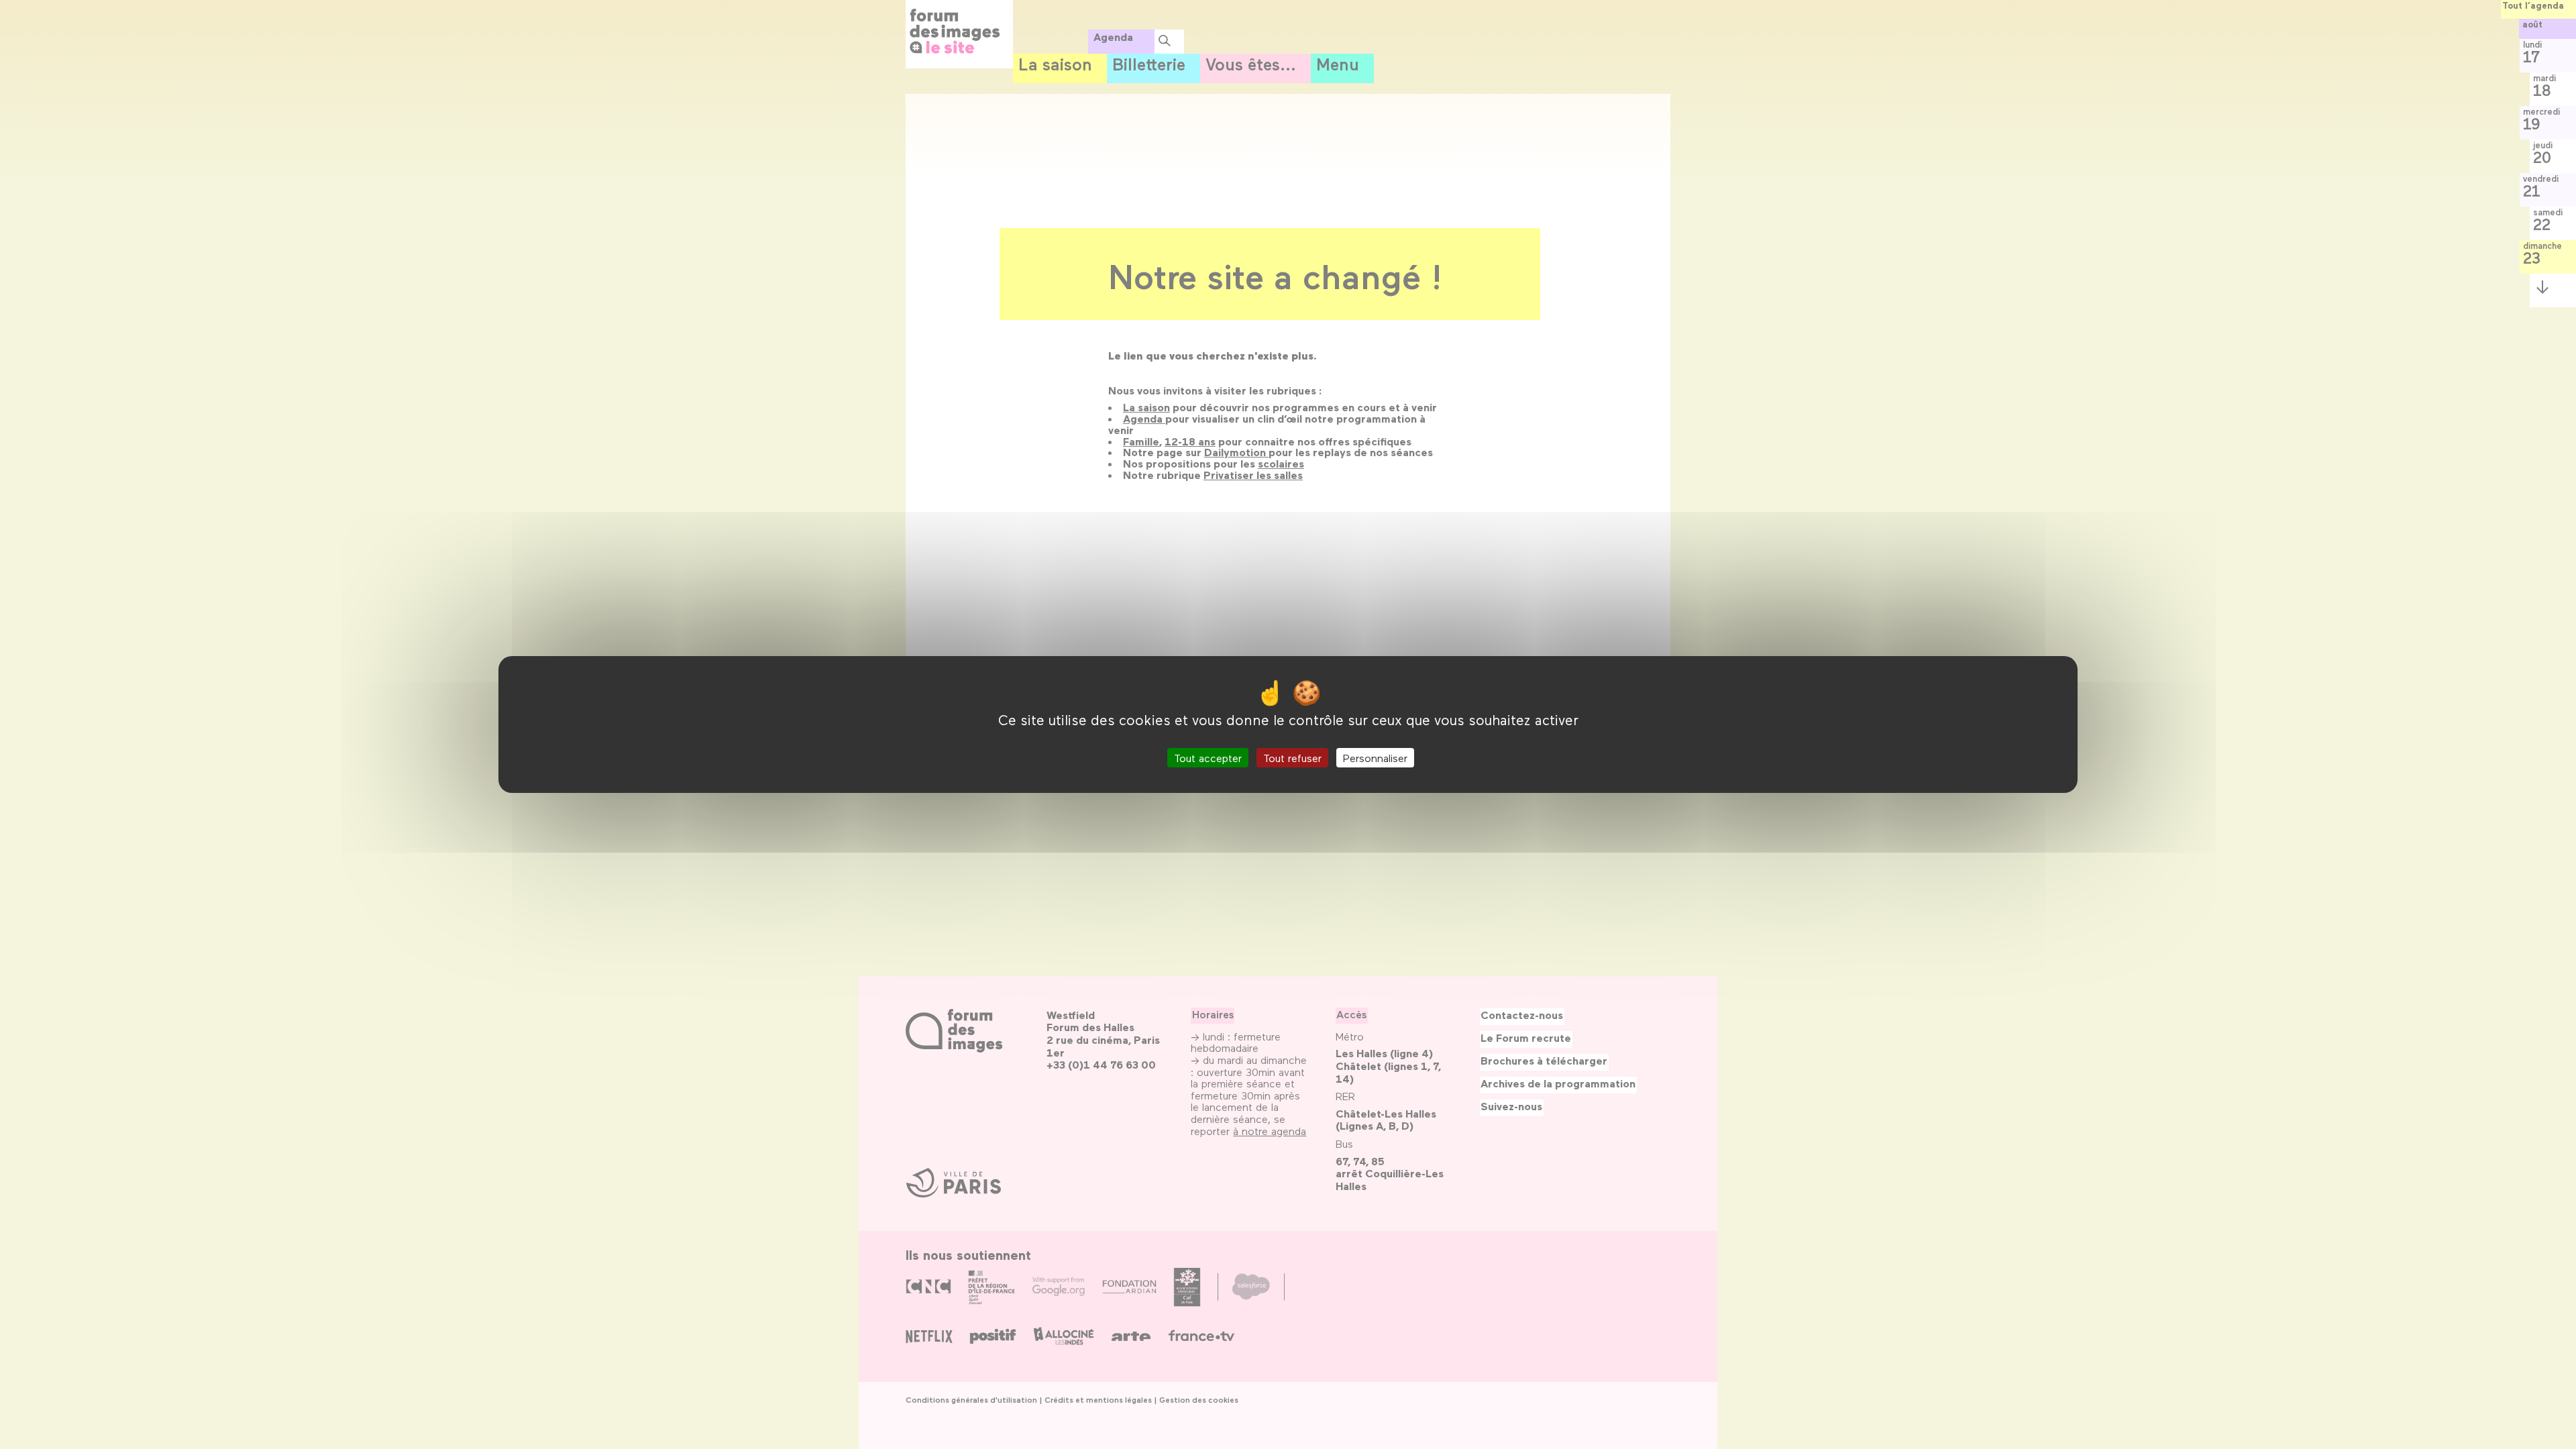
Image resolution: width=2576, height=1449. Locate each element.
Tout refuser (1292, 758)
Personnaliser (1375, 758)
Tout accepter (1208, 758)
